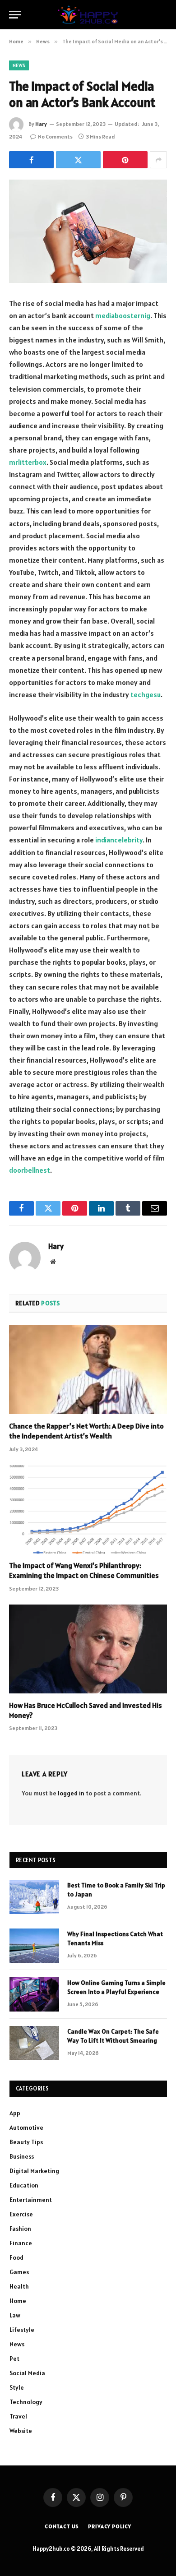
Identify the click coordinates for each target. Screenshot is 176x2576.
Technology (26, 2402)
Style (17, 2387)
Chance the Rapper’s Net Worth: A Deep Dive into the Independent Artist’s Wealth (86, 1431)
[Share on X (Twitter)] (78, 160)
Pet (14, 2359)
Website (21, 2431)
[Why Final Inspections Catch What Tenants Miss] (34, 1946)
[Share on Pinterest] (125, 160)
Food (16, 2257)
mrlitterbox (28, 462)
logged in (71, 1793)
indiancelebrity (119, 840)
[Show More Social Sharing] (158, 160)
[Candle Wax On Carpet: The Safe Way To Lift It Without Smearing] (34, 2043)
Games (19, 2272)
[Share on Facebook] (31, 160)
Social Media (27, 2373)
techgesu (146, 694)
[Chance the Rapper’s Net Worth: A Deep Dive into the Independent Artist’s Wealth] (88, 1370)
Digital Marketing (34, 2171)
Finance (21, 2243)
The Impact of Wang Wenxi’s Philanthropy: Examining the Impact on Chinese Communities (84, 1570)
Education (24, 2185)
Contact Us (62, 2526)
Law (15, 2315)
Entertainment (31, 2200)
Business (22, 2156)
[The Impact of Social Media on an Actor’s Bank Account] (88, 231)
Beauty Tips (26, 2142)
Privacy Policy (110, 2526)
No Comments (55, 136)
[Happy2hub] (88, 15)
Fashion (20, 2229)
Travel (18, 2416)
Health (19, 2286)
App (15, 2113)
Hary (41, 124)
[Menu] (15, 15)
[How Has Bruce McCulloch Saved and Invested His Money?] (88, 1649)
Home (18, 2301)
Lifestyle (22, 2330)
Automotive (26, 2127)
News (19, 65)
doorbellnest (30, 1170)
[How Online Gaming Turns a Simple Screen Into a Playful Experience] (34, 1994)
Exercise (21, 2214)
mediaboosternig (123, 315)
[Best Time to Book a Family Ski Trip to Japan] (34, 1897)
